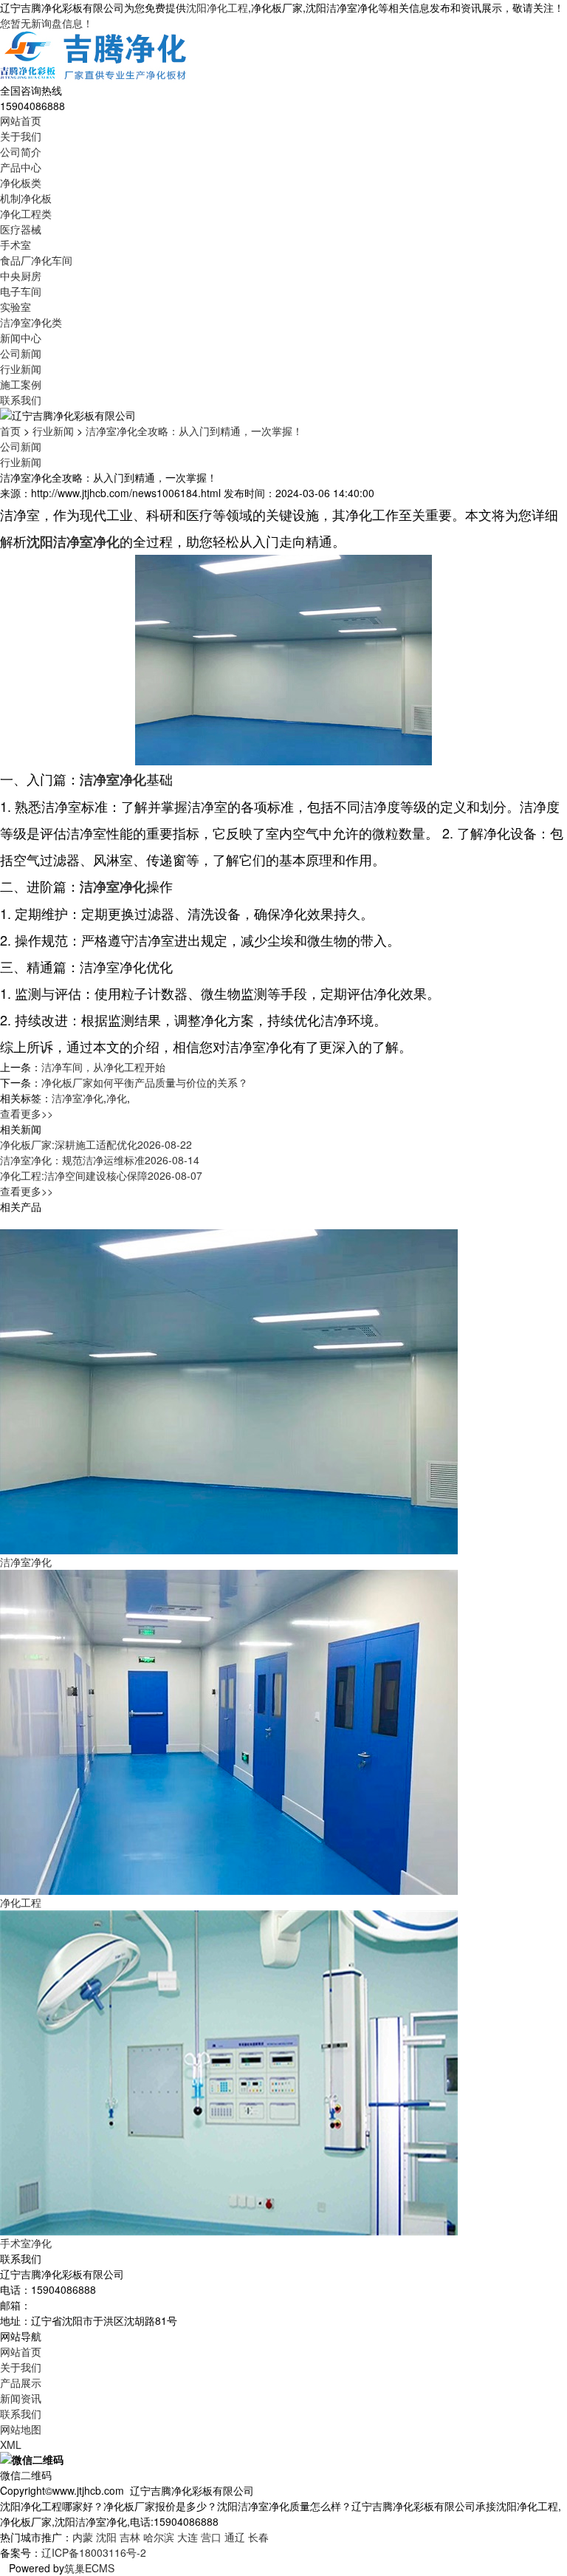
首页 (10, 431)
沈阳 (106, 2537)
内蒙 (83, 2537)
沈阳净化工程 (217, 7)
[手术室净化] (229, 2071)
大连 (188, 2537)
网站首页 (21, 120)
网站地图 (21, 2429)
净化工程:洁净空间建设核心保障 (101, 1175)
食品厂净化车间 (36, 260)
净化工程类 (26, 213)
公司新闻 (21, 353)
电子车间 (21, 291)
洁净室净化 (78, 1098)
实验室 (16, 307)
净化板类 (21, 182)
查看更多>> (27, 1113)
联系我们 (21, 400)
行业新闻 (21, 369)
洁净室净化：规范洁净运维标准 (100, 1160)
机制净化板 (26, 198)
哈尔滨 (159, 2537)
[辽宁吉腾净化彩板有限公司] (94, 55)
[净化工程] (229, 1731)
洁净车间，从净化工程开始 (103, 1067)
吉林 (130, 2537)
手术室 (16, 245)
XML (11, 2445)
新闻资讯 (21, 2398)
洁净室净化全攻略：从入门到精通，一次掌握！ (194, 431)
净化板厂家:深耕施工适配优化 (96, 1144)
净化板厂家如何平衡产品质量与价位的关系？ (145, 1082)
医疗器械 (21, 229)
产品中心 (21, 167)
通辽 (235, 2537)
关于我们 (21, 136)
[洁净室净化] (229, 1390)
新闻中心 (21, 338)
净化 (117, 1098)
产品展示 (21, 2382)
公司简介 (21, 151)
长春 (258, 2537)
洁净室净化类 (31, 322)
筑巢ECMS (89, 2568)
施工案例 (21, 384)
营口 (211, 2537)
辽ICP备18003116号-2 (94, 2552)
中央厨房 (21, 276)
